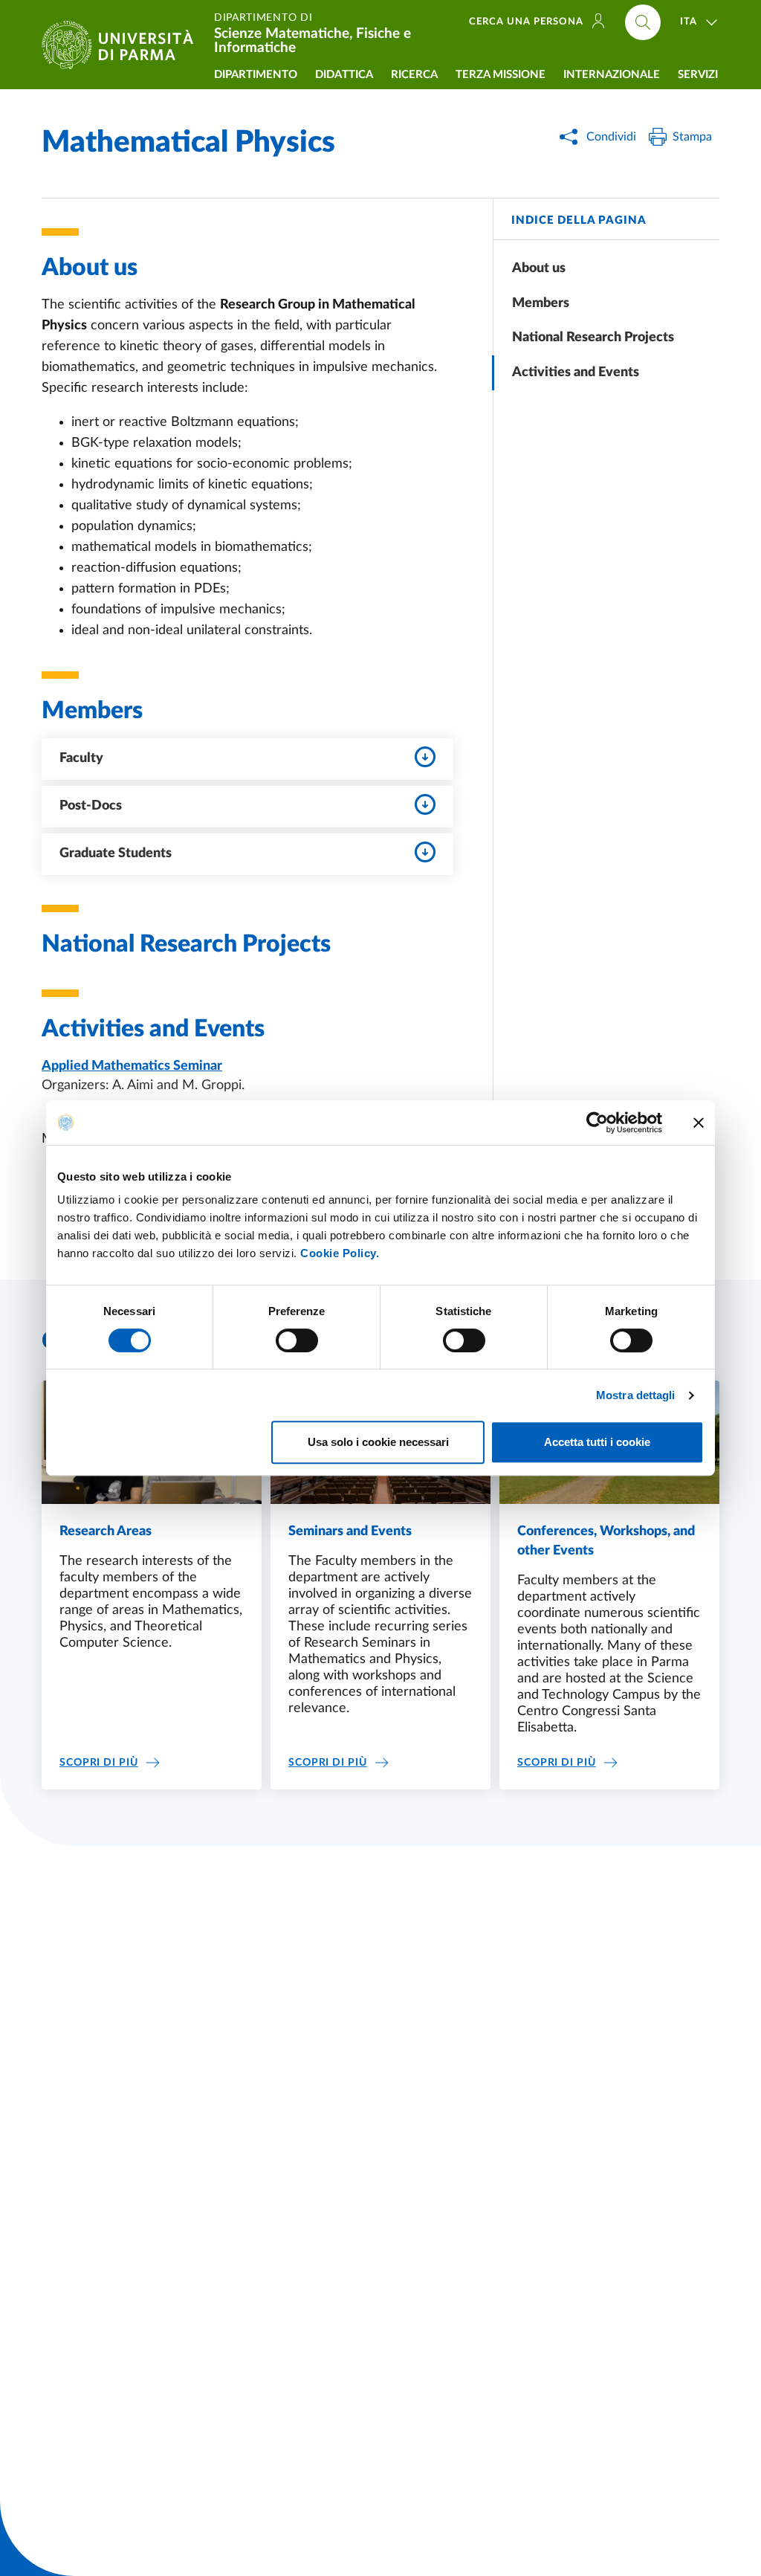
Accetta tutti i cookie (597, 1442)
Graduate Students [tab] (116, 853)
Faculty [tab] (81, 758)
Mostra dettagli (636, 1395)
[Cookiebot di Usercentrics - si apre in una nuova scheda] (597, 1123)
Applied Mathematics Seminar (132, 1066)
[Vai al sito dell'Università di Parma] (123, 45)
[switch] (297, 1340)
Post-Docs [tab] (91, 806)
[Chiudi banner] (699, 1123)
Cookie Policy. (340, 1253)
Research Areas (106, 1531)
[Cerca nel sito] (643, 22)
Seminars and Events (350, 1531)
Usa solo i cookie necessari (378, 1442)
